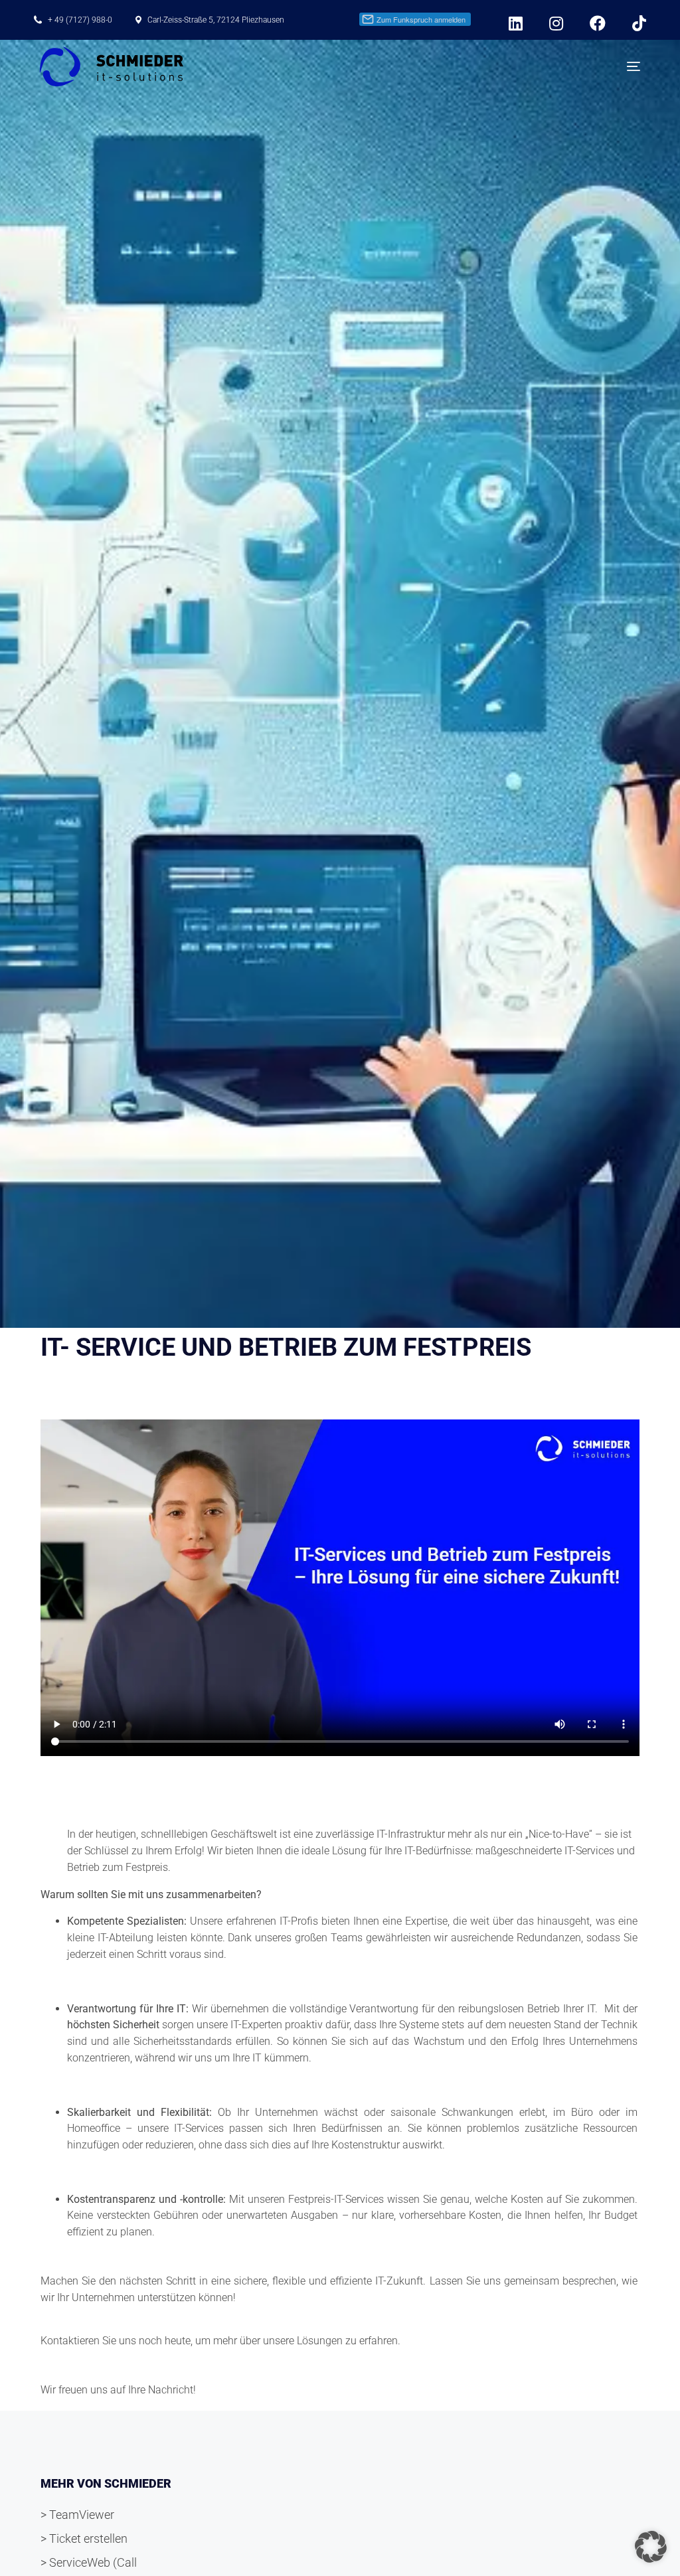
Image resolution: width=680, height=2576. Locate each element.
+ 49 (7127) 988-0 (80, 20)
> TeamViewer (77, 2515)
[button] (651, 2547)
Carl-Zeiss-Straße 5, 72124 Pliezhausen (216, 20)
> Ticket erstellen (84, 2538)
